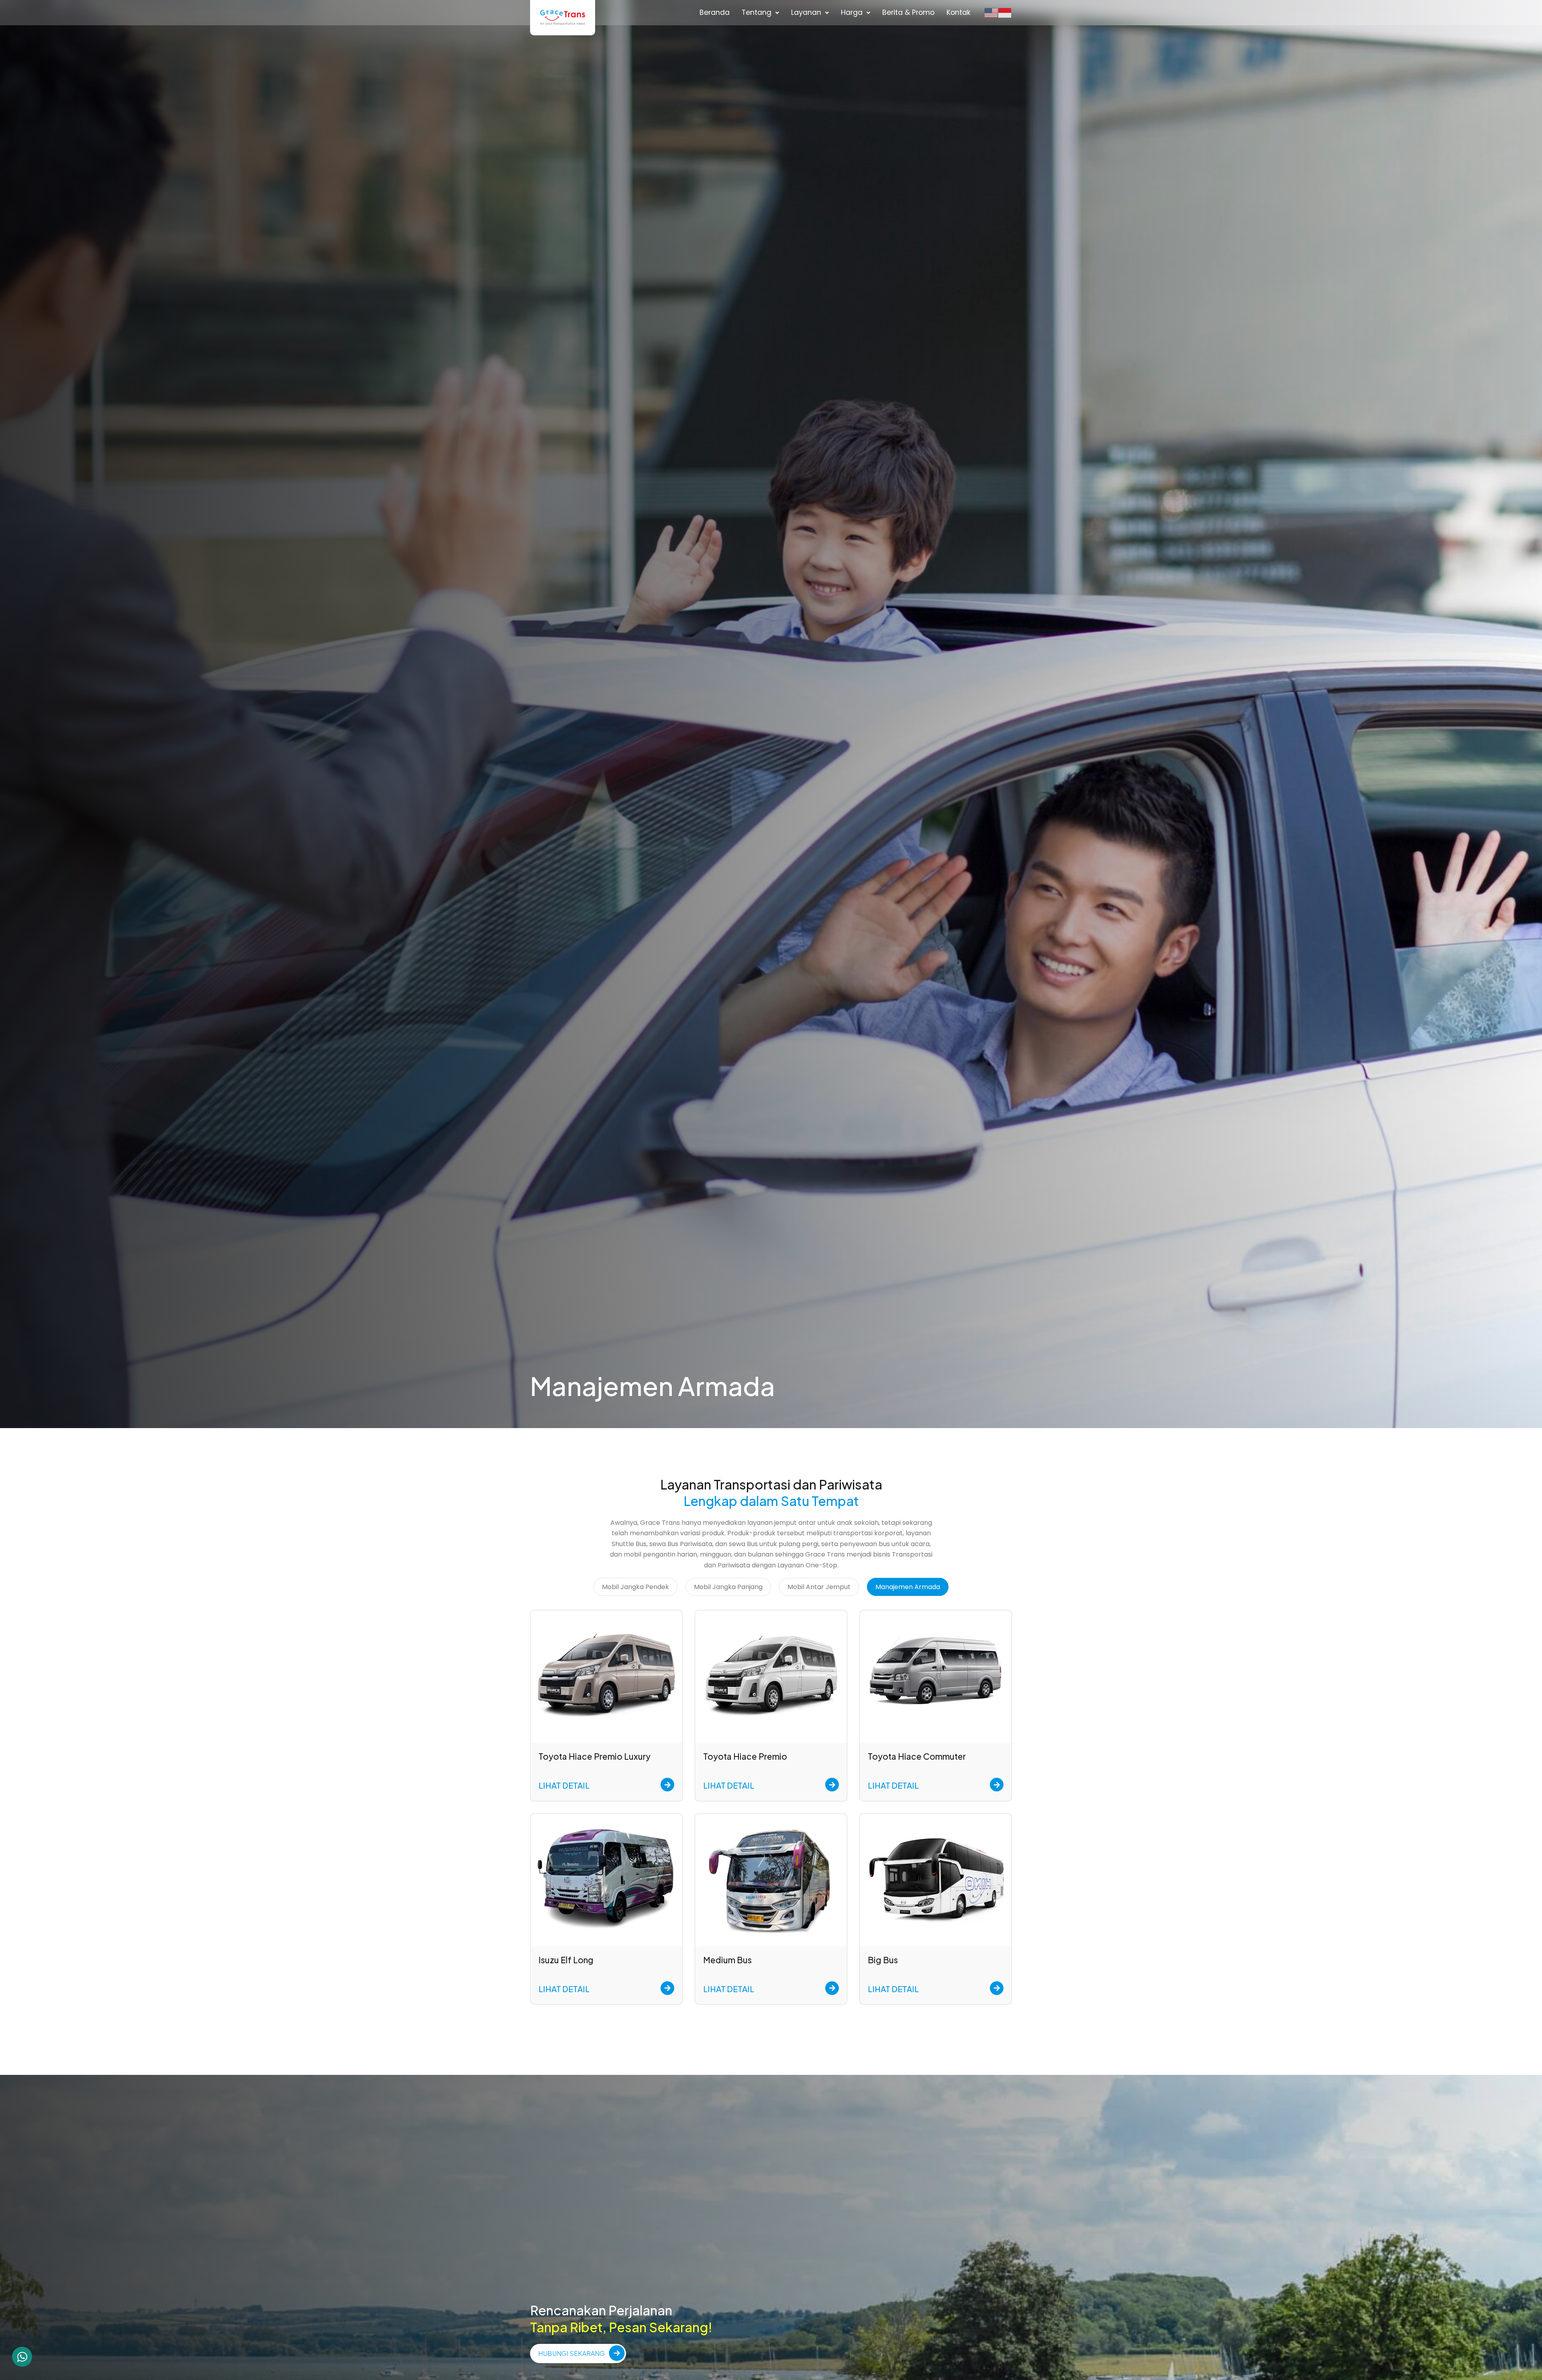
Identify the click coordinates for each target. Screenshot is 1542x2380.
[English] (991, 12)
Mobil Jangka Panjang (728, 1587)
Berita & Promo (908, 12)
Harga (852, 12)
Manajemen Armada (908, 1587)
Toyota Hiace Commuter (917, 1756)
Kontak (959, 12)
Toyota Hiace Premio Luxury (595, 1756)
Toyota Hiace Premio (745, 1756)
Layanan (806, 12)
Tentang (757, 12)
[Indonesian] (1005, 12)
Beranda (715, 12)
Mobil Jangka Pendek (635, 1587)
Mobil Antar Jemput (819, 1587)
